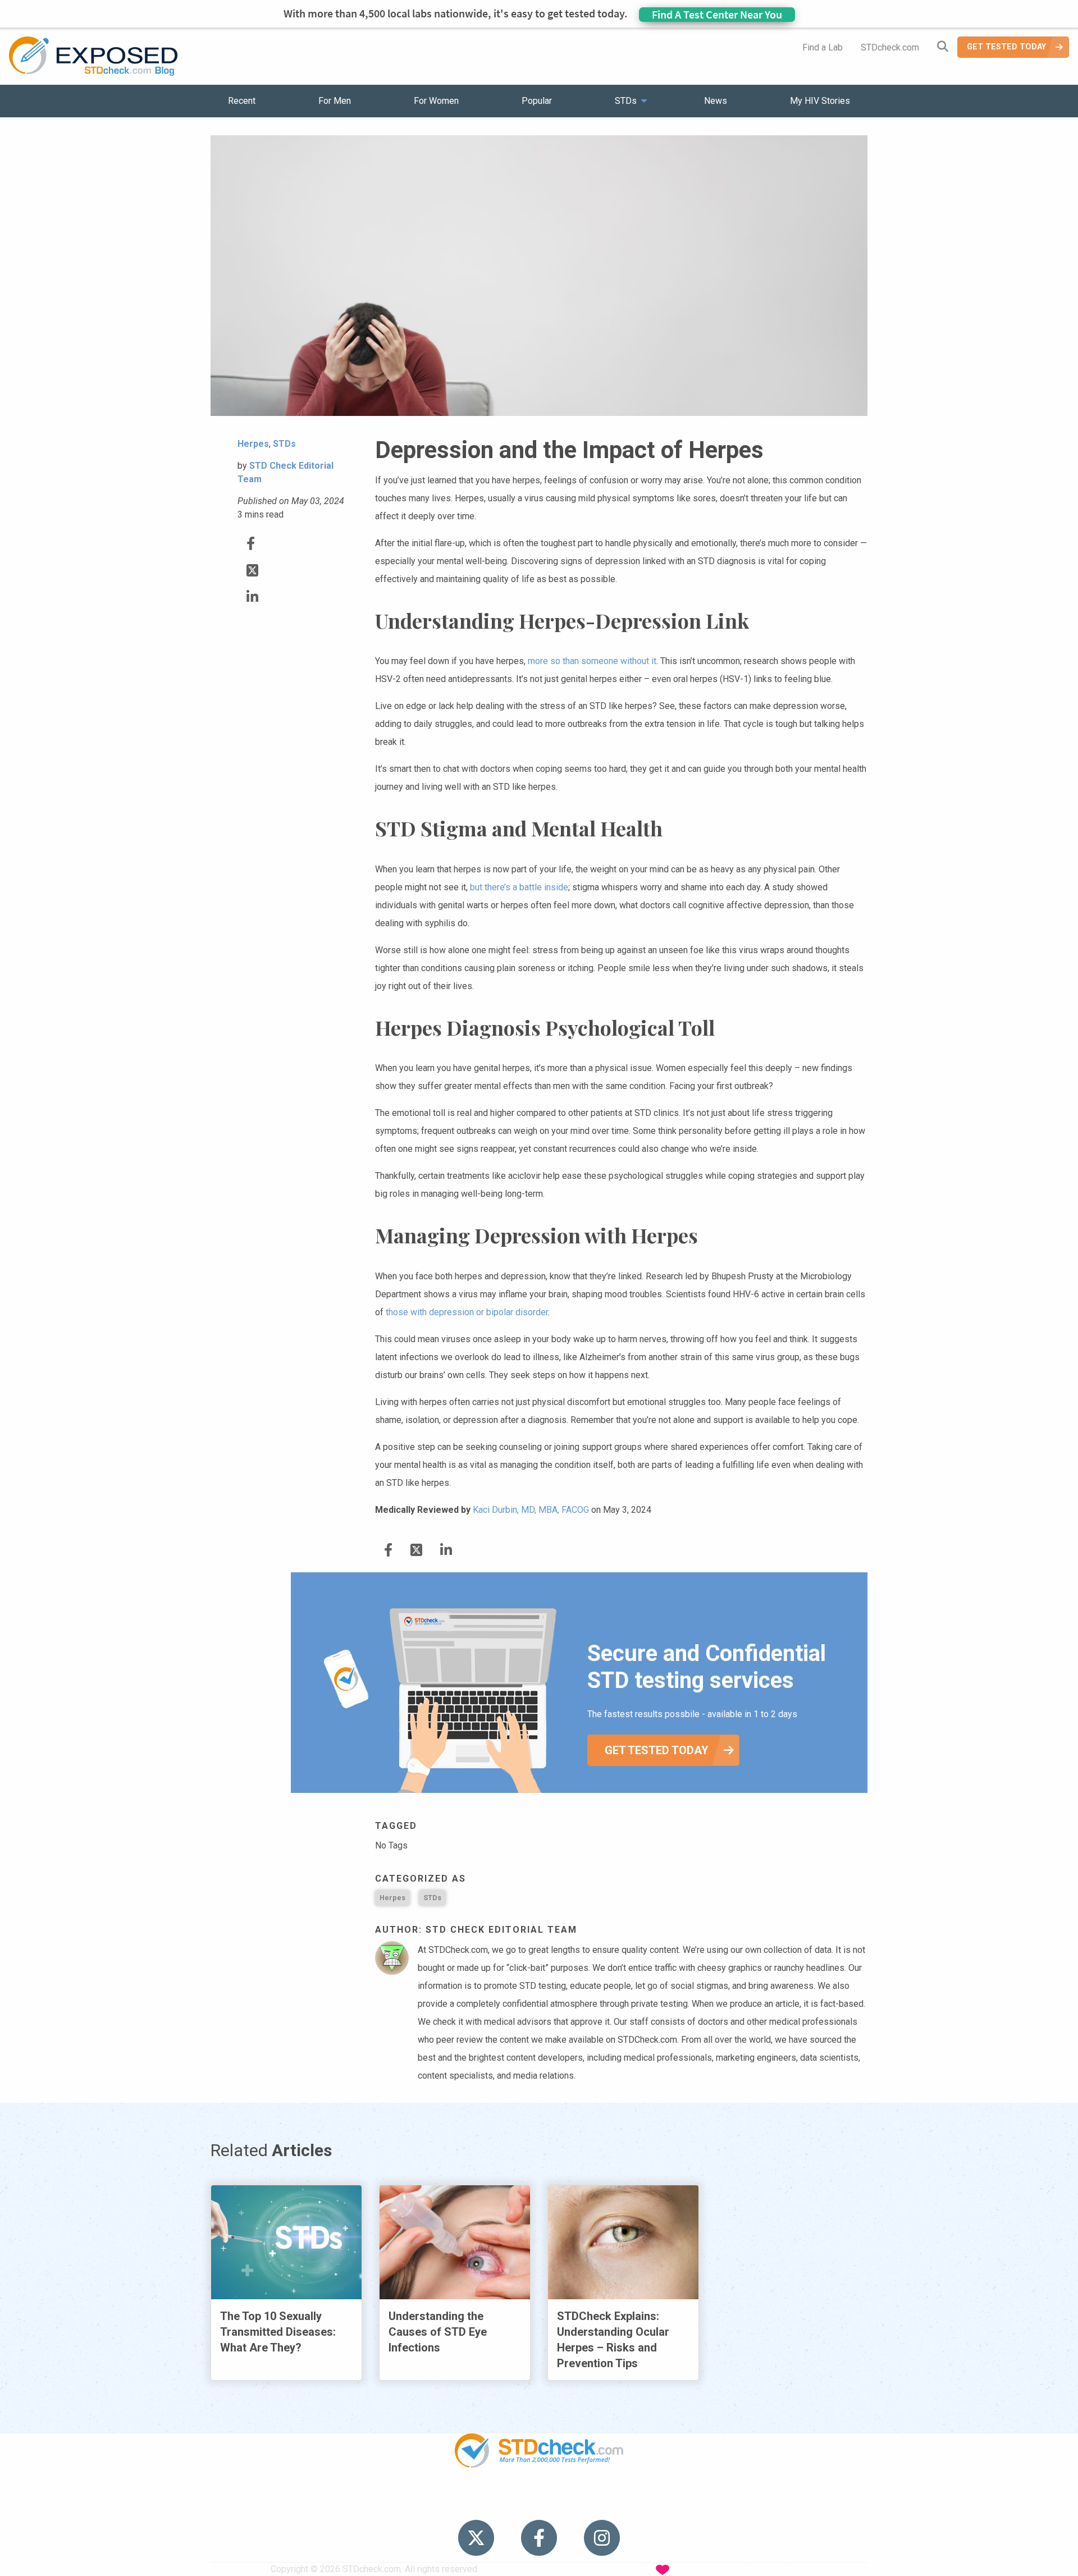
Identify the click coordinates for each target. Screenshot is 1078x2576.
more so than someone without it (592, 661)
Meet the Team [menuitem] (691, 2503)
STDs (432, 1898)
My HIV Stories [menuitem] (820, 101)
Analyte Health (766, 2569)
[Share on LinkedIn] (252, 597)
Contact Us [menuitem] (572, 2503)
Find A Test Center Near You (717, 14)
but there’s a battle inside (519, 887)
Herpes (392, 1898)
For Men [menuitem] (335, 101)
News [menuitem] (716, 101)
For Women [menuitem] (436, 101)
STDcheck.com (890, 47)
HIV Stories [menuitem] (510, 2503)
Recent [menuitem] (242, 101)
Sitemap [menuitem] (627, 2503)
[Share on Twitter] (251, 544)
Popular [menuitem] (537, 101)
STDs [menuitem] (626, 101)
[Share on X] (252, 571)
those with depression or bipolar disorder (467, 1312)
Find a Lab (823, 47)
